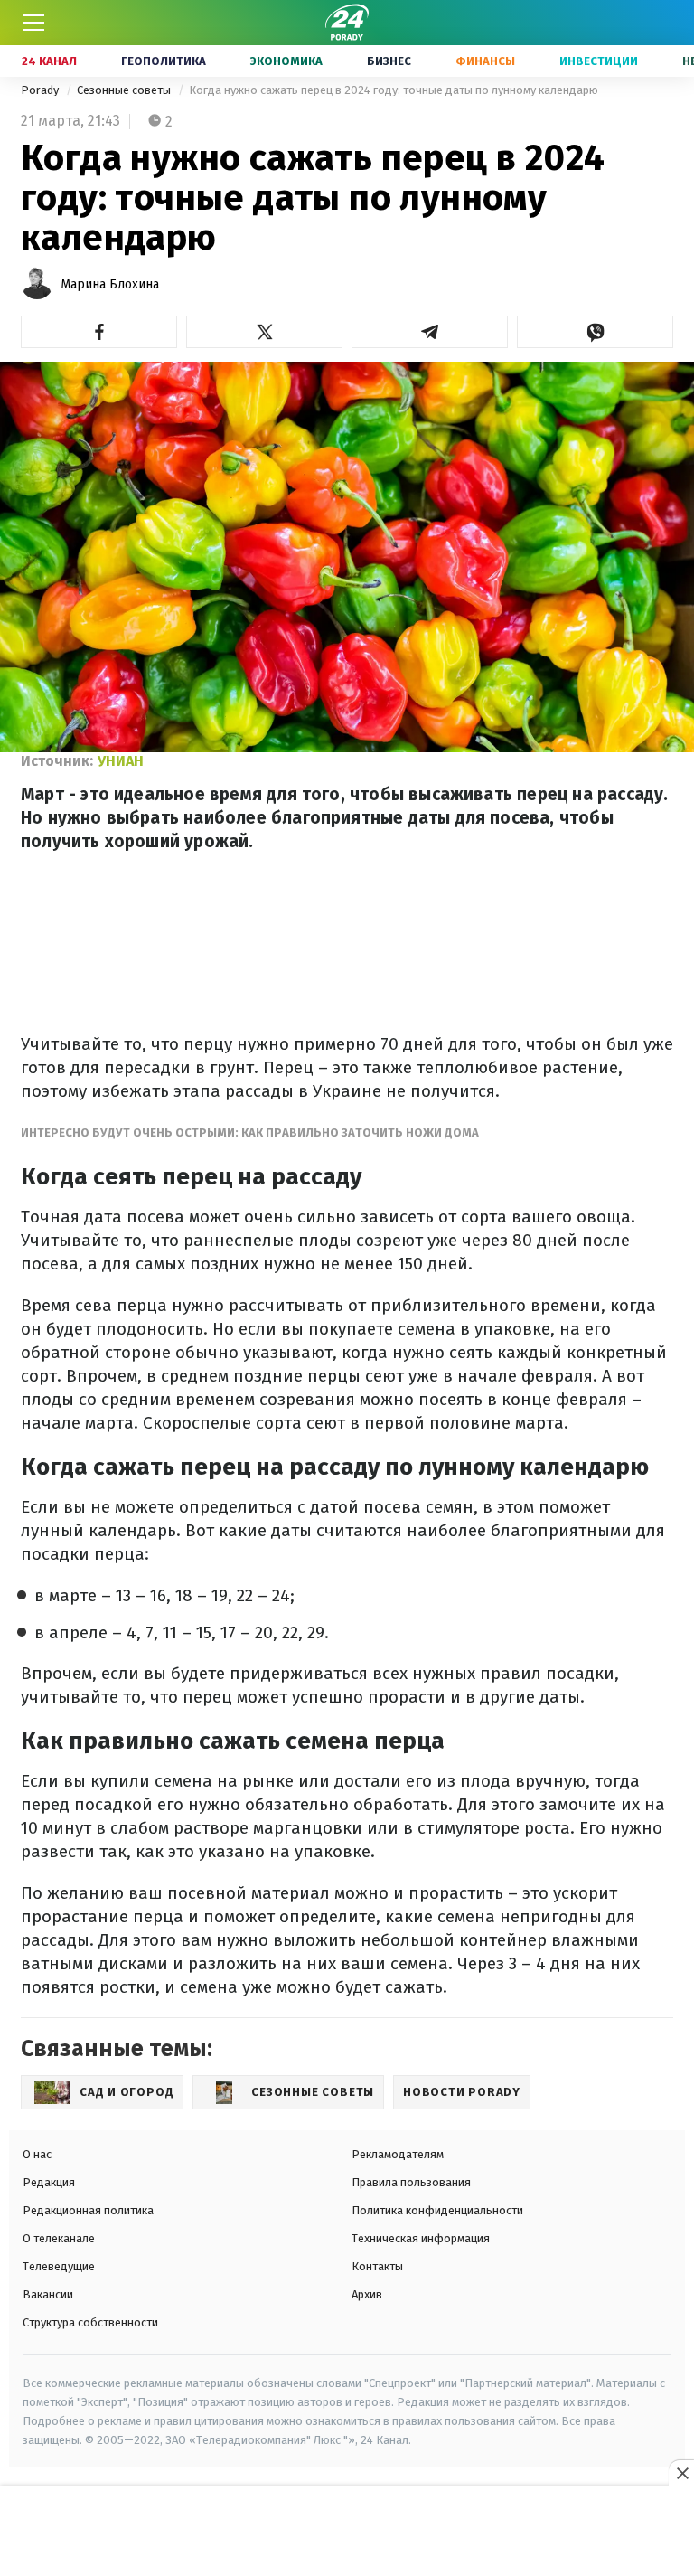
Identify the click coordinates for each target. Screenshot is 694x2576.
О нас (37, 2154)
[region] (347, 2532)
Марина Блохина (110, 284)
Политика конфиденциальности (437, 2210)
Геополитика (164, 61)
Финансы (485, 61)
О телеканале (59, 2238)
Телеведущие (59, 2266)
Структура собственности (90, 2322)
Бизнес (389, 61)
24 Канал (49, 61)
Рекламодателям (398, 2154)
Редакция (49, 2182)
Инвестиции (599, 61)
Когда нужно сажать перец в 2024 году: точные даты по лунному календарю (394, 90)
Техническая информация (421, 2238)
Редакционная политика (88, 2210)
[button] (99, 332)
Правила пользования (411, 2182)
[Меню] (33, 23)
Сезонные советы (125, 90)
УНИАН (121, 761)
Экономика (286, 61)
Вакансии (48, 2294)
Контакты (377, 2266)
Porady (41, 90)
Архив (367, 2294)
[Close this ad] (681, 2473)
